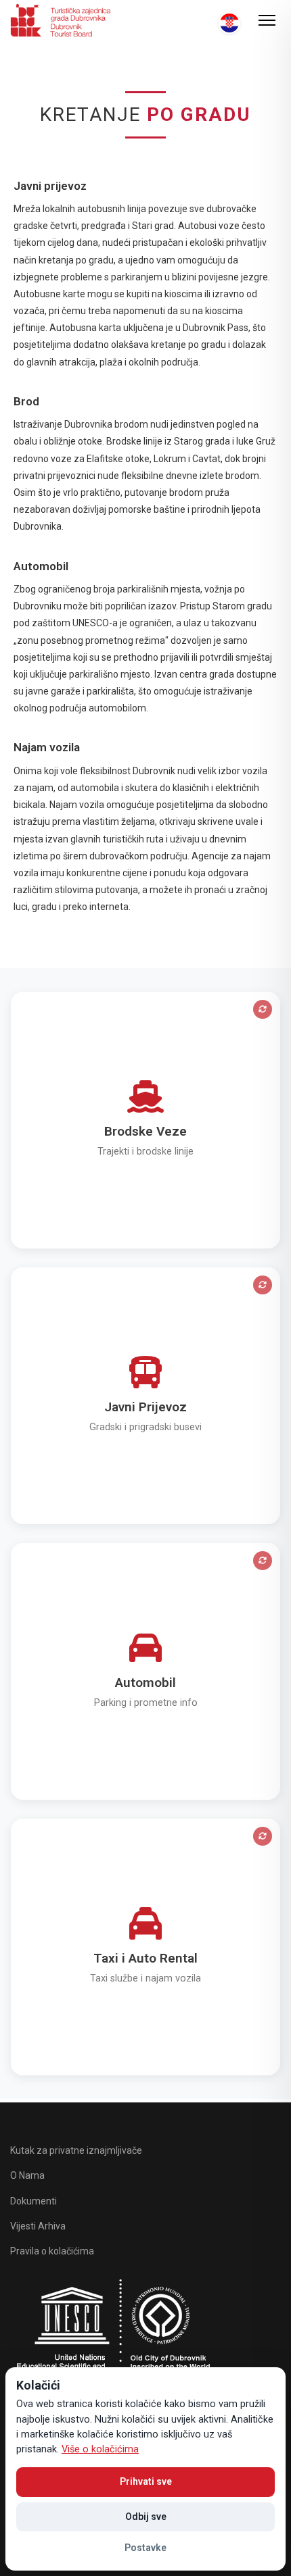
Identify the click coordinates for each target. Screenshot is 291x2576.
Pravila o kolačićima (52, 2251)
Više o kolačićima (100, 2449)
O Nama (27, 2175)
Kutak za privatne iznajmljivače (76, 2150)
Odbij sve (146, 2517)
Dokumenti (33, 2201)
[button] (145, 1120)
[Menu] (267, 20)
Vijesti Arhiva (38, 2226)
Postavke (145, 2548)
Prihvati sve (146, 2481)
